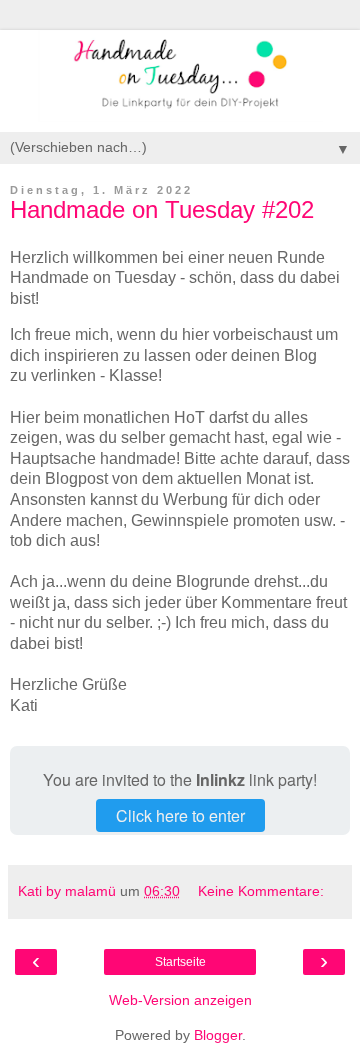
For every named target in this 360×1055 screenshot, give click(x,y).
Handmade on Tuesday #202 (162, 209)
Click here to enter (180, 815)
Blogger (218, 1035)
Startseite (180, 962)
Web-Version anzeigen (180, 1000)
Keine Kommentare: (261, 891)
